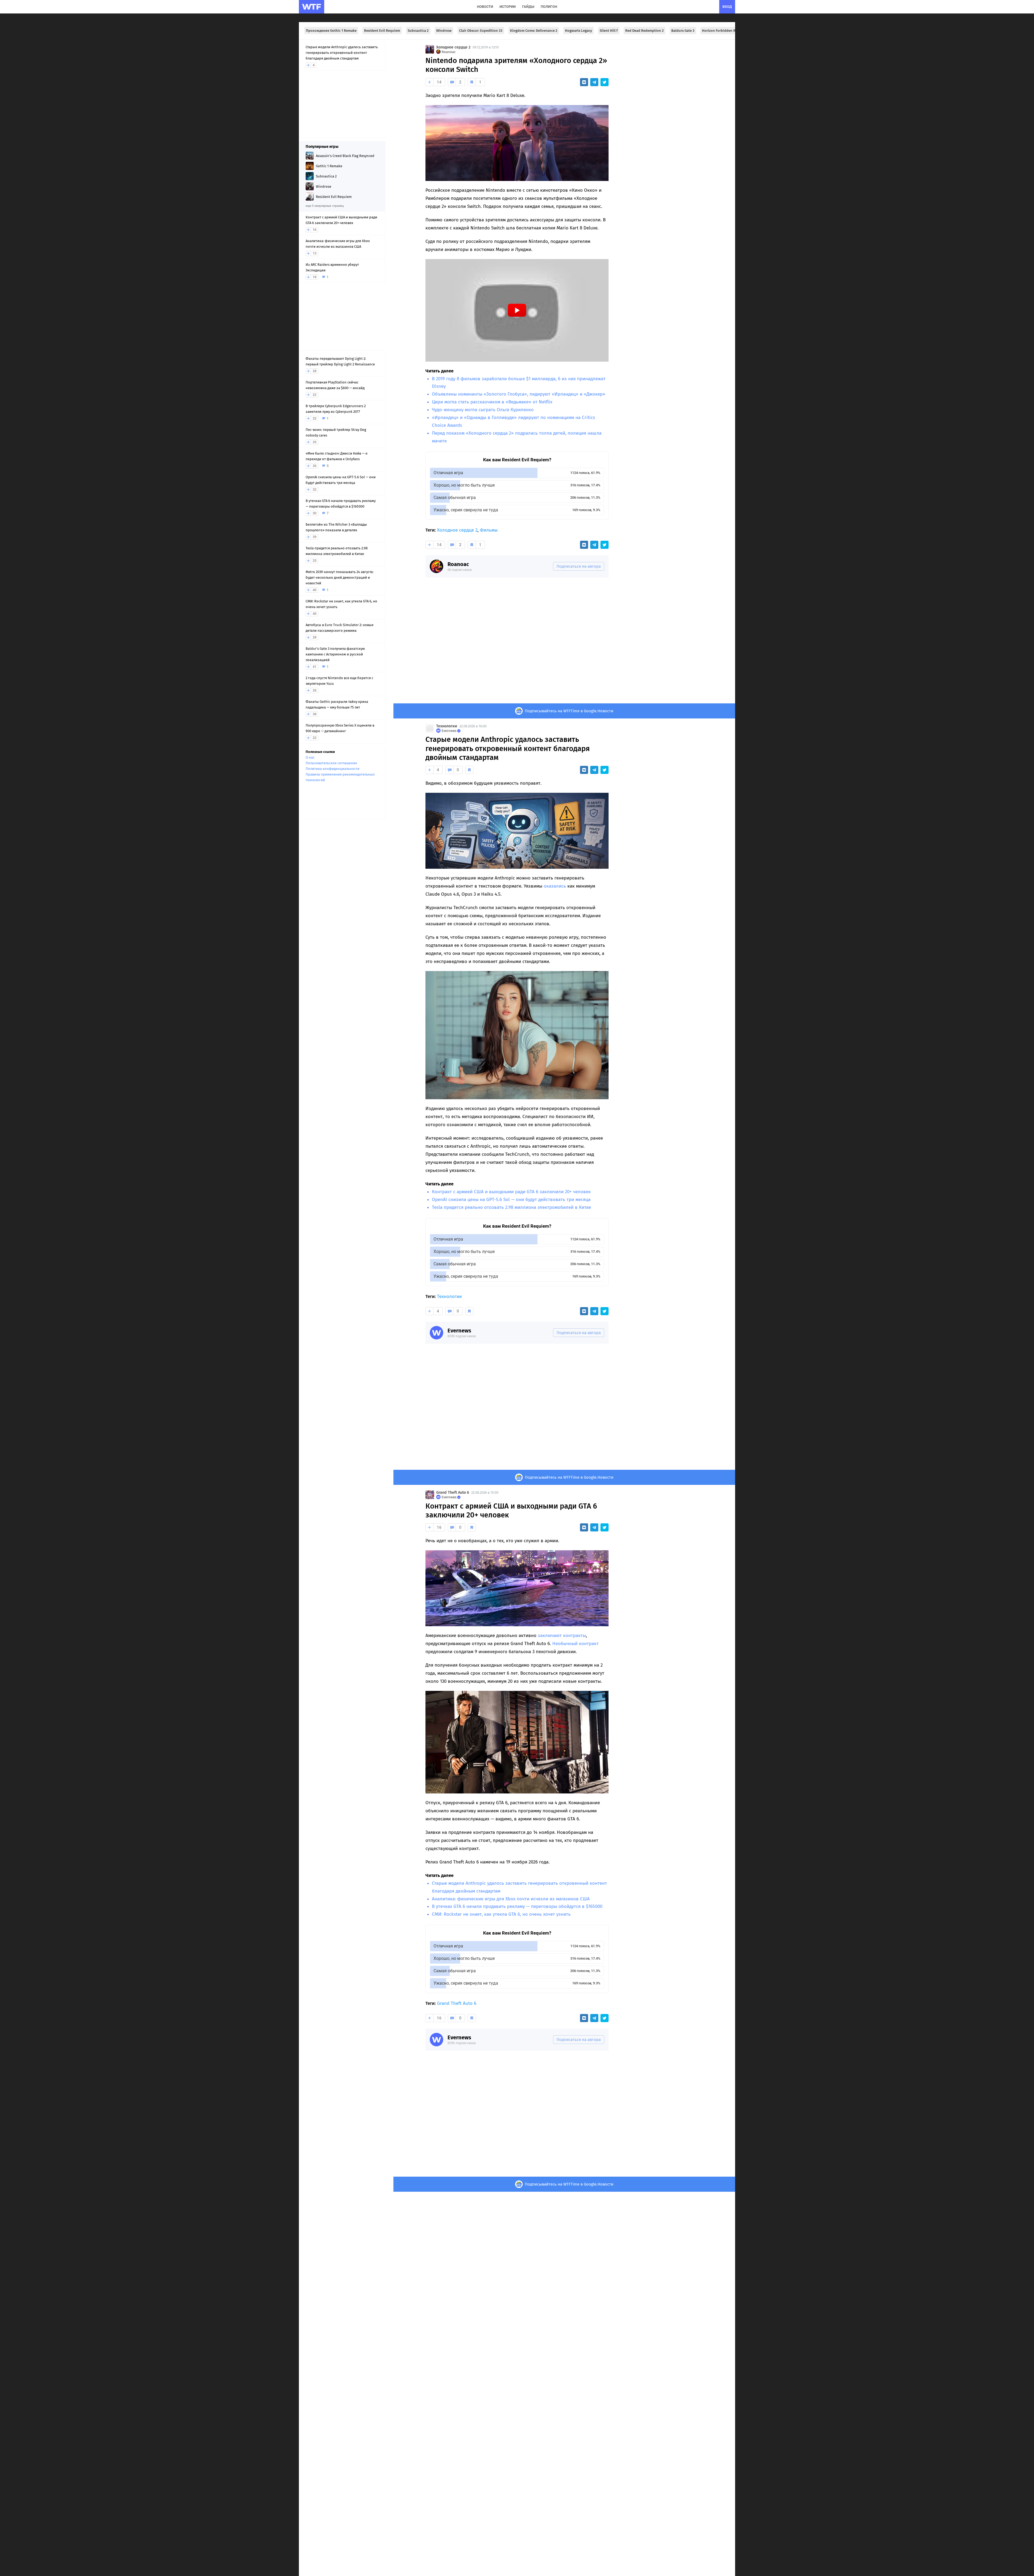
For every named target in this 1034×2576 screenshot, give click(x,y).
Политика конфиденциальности (333, 769)
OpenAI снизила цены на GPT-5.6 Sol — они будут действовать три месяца (511, 1200)
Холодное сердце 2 (453, 47)
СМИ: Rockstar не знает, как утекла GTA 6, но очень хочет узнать (501, 1914)
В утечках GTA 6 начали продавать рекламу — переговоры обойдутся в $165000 (517, 1906)
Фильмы (489, 530)
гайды (528, 7)
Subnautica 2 (418, 31)
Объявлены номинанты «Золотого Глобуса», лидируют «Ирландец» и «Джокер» (519, 394)
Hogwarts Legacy (579, 31)
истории (508, 7)
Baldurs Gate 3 (683, 31)
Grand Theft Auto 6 (453, 1493)
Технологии (447, 726)
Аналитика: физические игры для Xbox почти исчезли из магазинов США (511, 1899)
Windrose (444, 31)
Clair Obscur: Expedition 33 (481, 31)
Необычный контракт (575, 1644)
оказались (555, 886)
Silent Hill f (609, 31)
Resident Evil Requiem (382, 31)
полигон (549, 7)
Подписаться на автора (579, 566)
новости (485, 7)
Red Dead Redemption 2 (644, 31)
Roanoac (458, 564)
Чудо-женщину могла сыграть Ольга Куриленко (483, 410)
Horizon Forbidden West (722, 31)
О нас (310, 757)
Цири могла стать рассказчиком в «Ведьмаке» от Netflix (492, 402)
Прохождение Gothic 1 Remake (331, 31)
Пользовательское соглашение (331, 763)
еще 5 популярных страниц (325, 206)
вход (727, 7)
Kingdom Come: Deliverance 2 (534, 31)
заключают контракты (562, 1636)
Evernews (459, 1331)
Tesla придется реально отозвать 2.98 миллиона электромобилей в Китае (511, 1207)
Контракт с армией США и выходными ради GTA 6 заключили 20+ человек (511, 1192)
